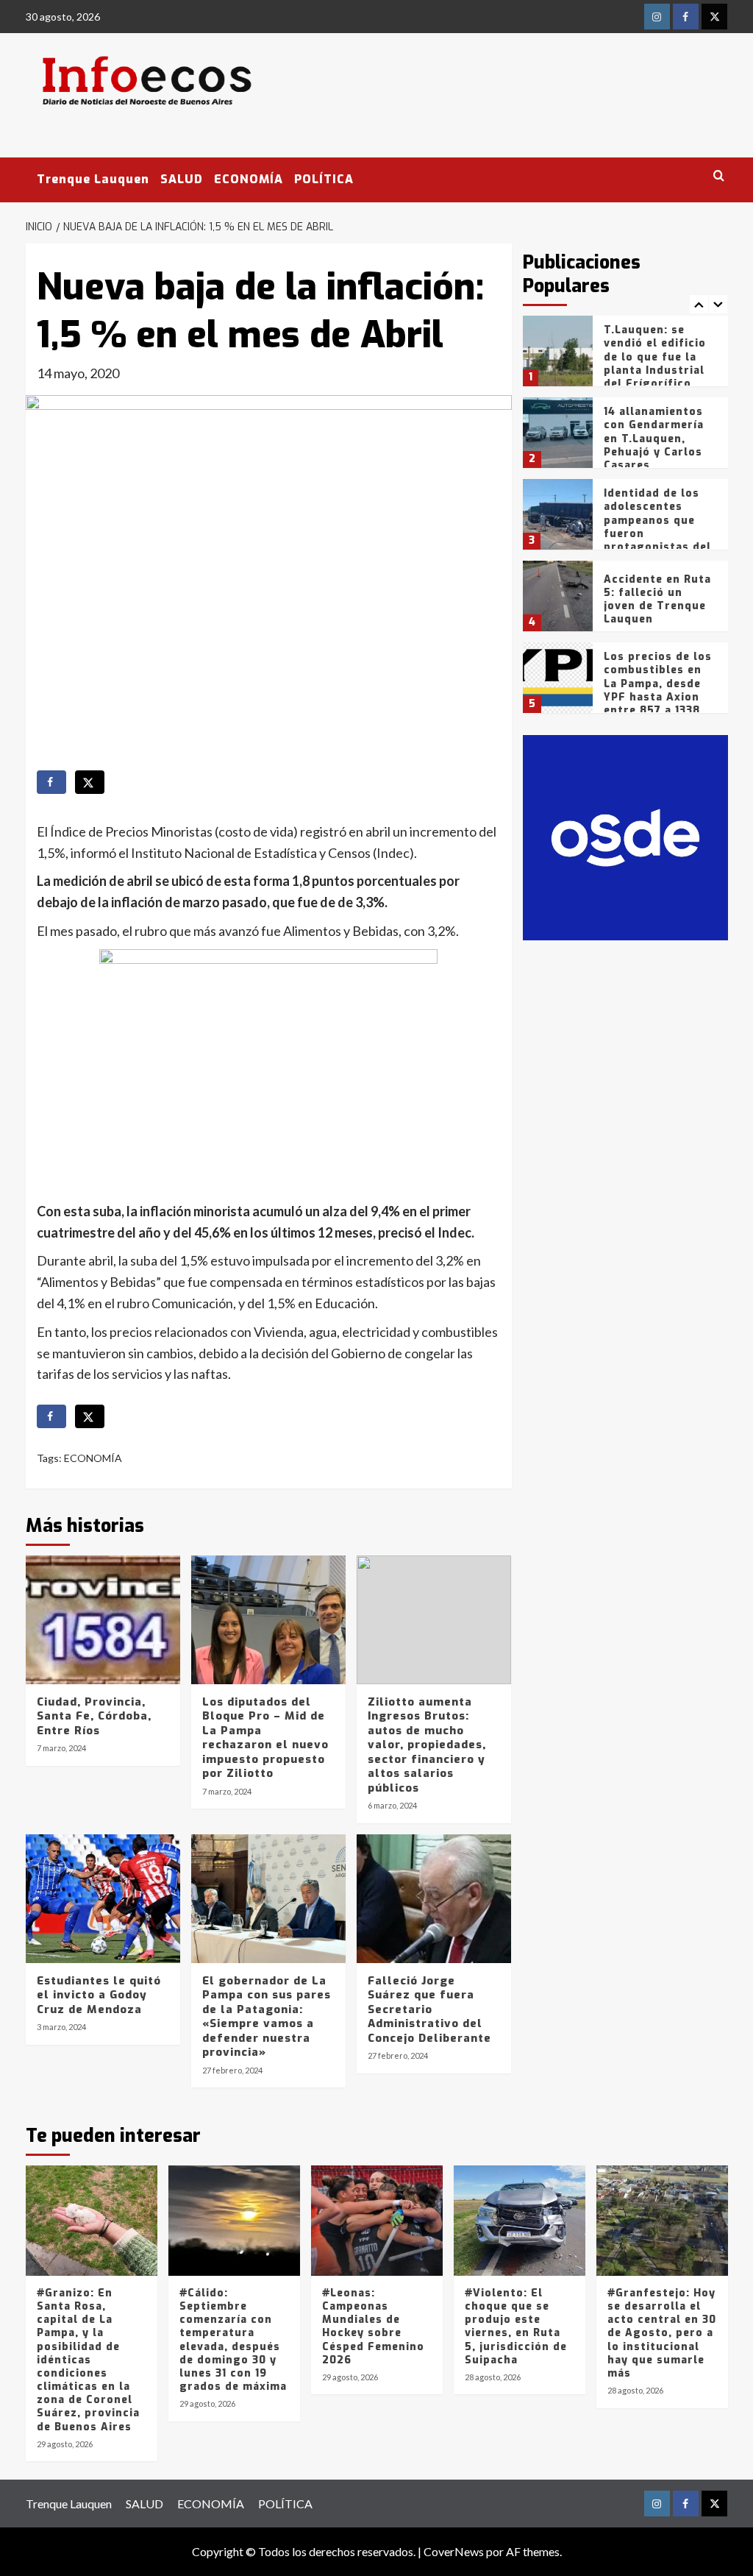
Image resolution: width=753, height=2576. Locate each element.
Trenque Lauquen (93, 179)
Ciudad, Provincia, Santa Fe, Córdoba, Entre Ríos (94, 1716)
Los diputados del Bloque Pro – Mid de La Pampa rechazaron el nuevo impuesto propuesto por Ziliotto (265, 1738)
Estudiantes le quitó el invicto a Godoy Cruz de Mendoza (99, 1995)
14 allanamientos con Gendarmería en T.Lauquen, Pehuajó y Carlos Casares (654, 439)
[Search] (719, 176)
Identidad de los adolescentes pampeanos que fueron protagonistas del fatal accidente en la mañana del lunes (658, 540)
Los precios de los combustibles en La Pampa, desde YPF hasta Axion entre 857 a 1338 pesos (658, 690)
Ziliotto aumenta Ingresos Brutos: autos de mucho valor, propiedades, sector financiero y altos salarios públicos (427, 1745)
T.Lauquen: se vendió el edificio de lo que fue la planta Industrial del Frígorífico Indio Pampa (655, 363)
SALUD (182, 179)
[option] (625, 356)
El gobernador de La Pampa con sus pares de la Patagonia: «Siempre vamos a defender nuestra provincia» (267, 2017)
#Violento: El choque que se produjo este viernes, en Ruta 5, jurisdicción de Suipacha (516, 2327)
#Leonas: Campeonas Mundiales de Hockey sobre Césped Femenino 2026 (373, 2327)
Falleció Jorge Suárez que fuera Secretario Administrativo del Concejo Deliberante (429, 2009)
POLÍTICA (324, 179)
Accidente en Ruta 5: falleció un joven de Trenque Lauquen (657, 600)
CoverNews (454, 2551)
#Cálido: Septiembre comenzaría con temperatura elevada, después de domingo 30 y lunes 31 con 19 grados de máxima (233, 2340)
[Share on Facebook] (51, 782)
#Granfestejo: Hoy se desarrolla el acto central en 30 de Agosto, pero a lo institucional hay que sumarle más (662, 2333)
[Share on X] (90, 782)
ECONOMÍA (249, 179)
